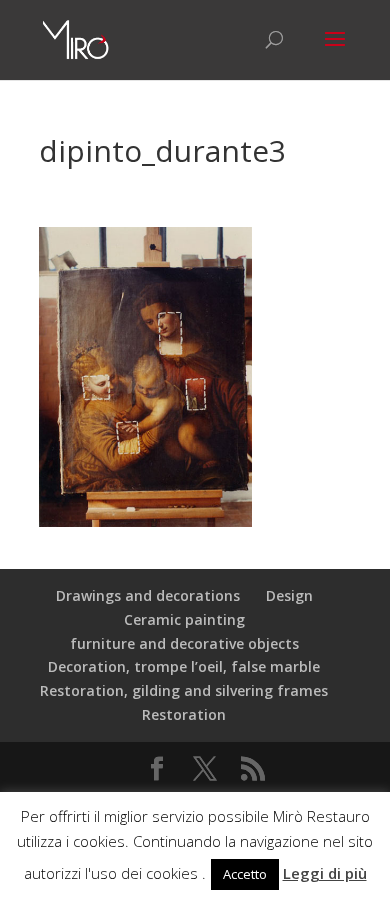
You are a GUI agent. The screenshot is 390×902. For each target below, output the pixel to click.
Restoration (184, 714)
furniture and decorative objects (184, 643)
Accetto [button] (245, 874)
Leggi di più (325, 873)
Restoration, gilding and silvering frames (184, 690)
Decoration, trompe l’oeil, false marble (184, 666)
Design (289, 595)
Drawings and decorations (148, 595)
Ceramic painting (184, 619)
